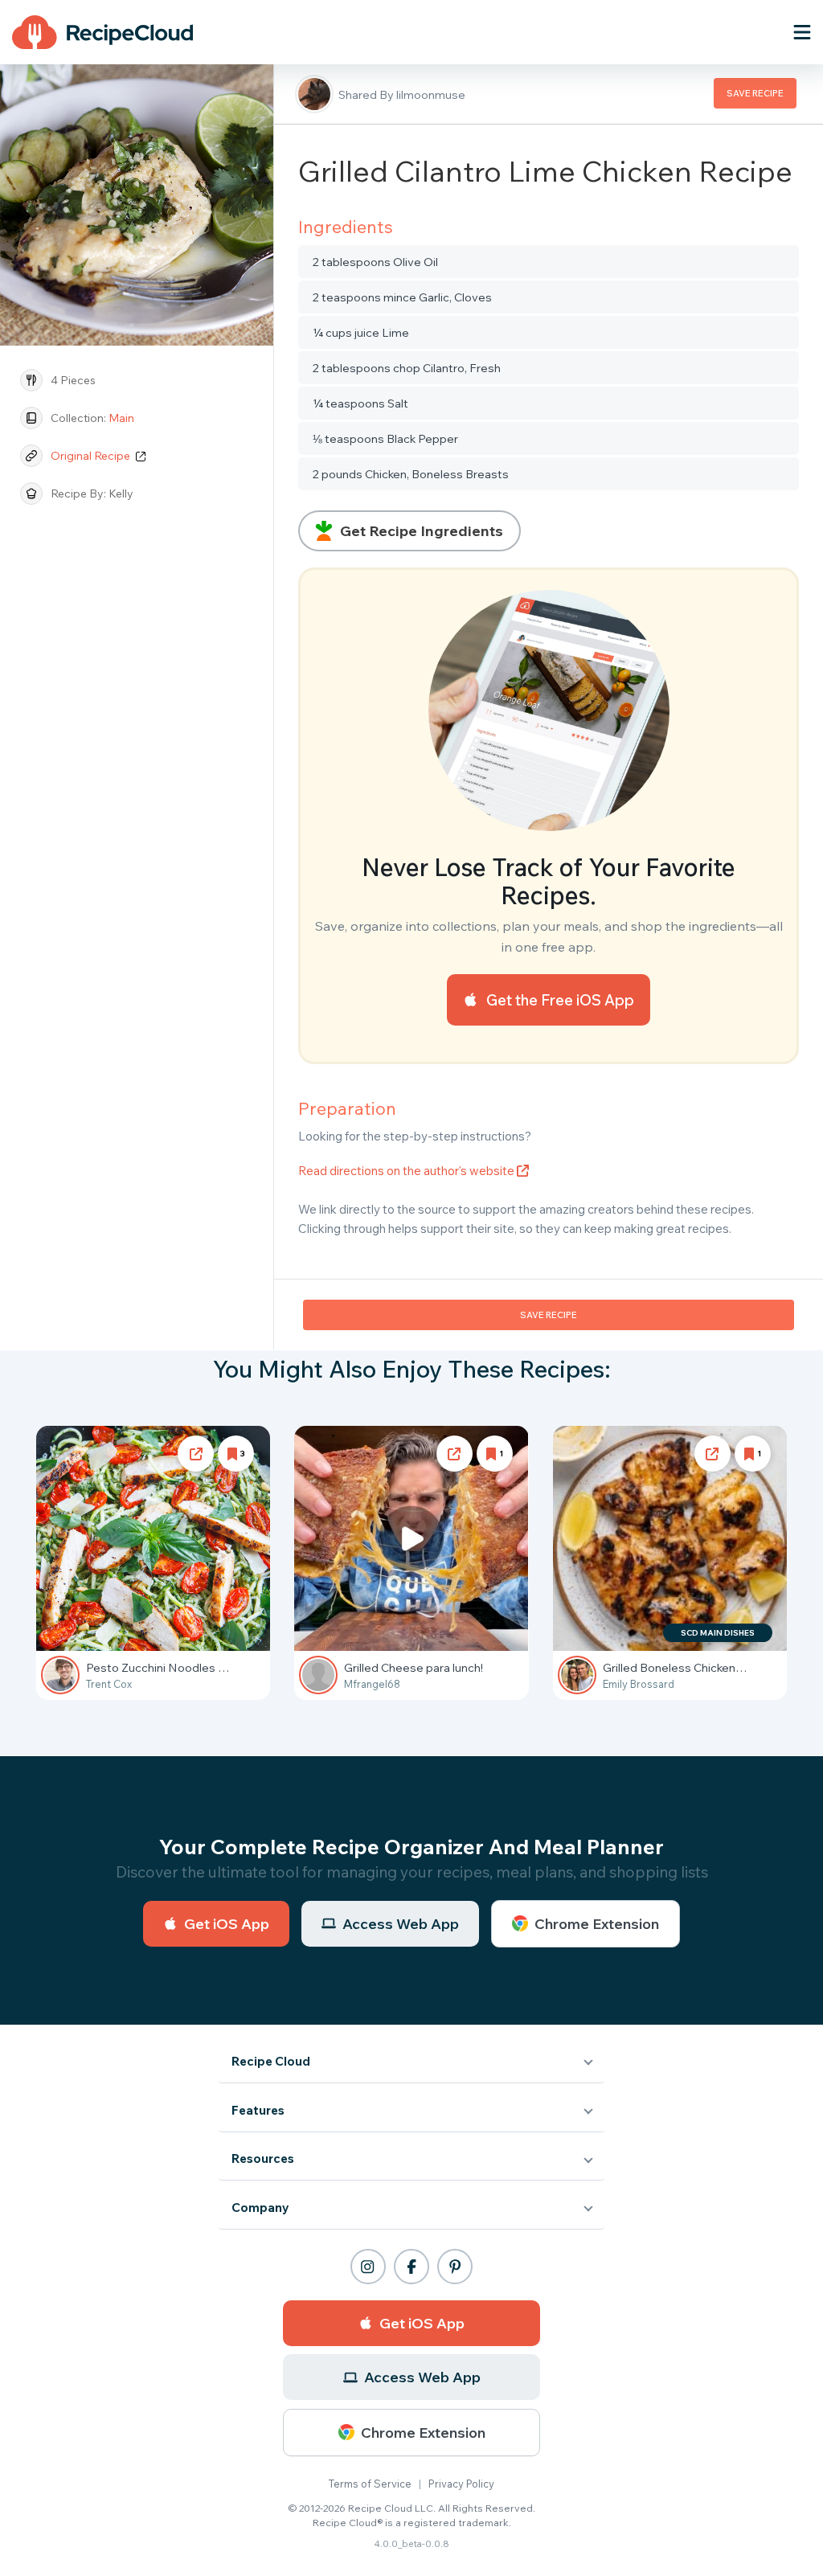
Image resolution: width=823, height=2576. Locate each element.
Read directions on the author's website (407, 1171)
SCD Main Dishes (718, 1633)
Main (121, 418)
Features (258, 2110)
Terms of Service (370, 2484)
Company (260, 2207)
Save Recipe (755, 93)
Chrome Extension (597, 1924)
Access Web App (401, 1924)
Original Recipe (92, 456)
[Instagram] (368, 2267)
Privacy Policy (461, 2484)
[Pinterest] (455, 2267)
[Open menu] (802, 32)
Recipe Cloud (271, 2061)
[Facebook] (411, 2267)
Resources (263, 2158)
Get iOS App (227, 1924)
